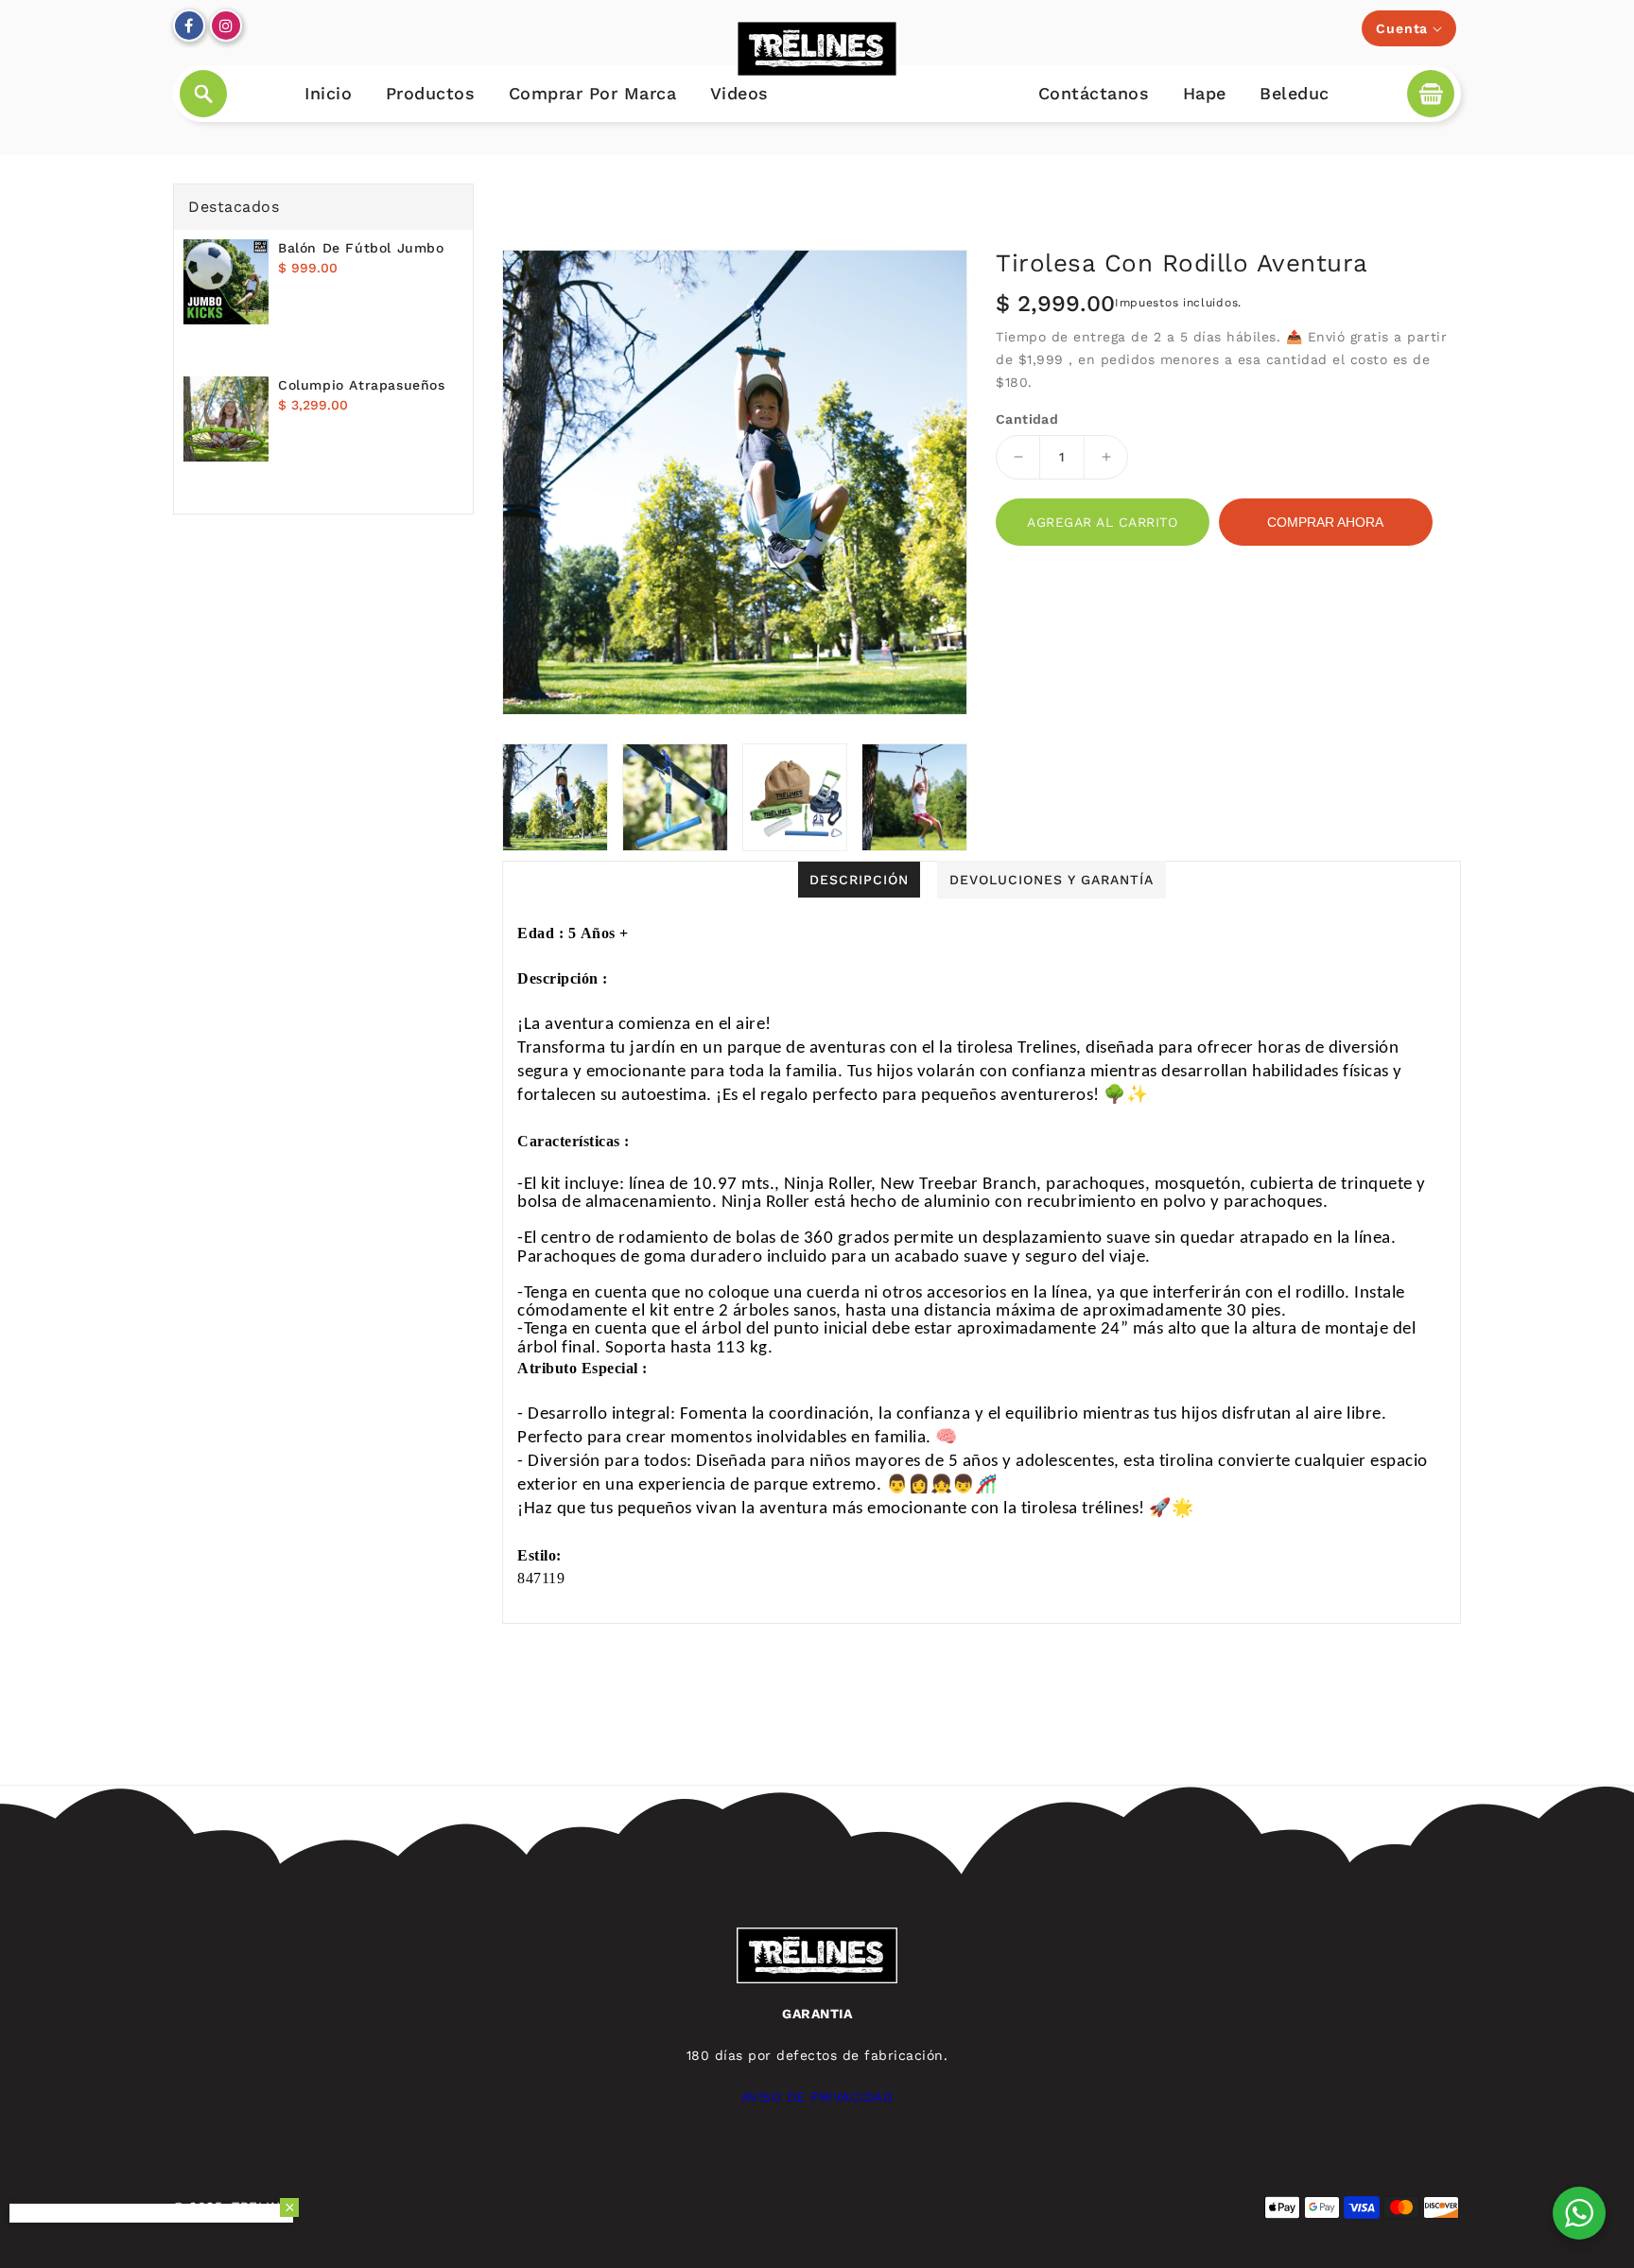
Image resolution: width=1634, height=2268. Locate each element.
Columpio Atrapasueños (362, 385)
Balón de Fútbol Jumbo (361, 248)
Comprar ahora (1325, 522)
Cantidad (1027, 419)
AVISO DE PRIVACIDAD (817, 2097)
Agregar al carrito (1102, 522)
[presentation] (508, 797)
